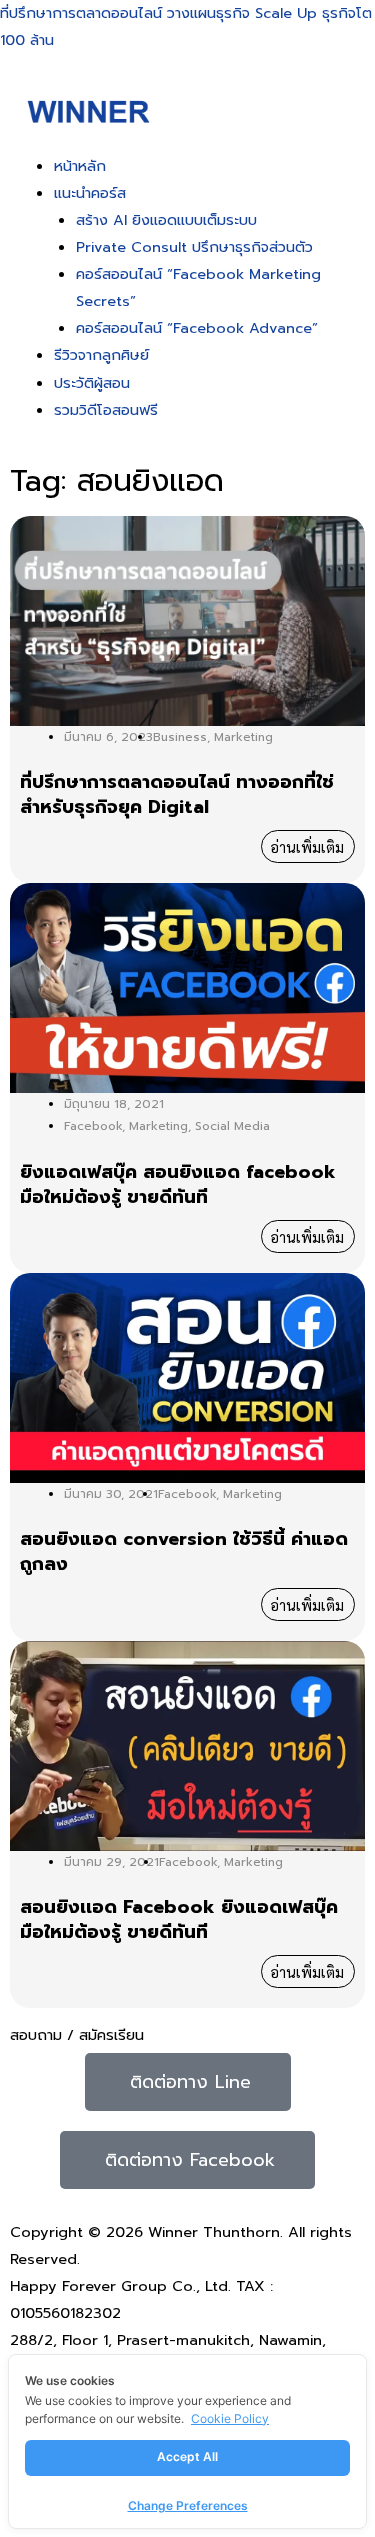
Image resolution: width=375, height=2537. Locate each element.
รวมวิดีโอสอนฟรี (106, 410)
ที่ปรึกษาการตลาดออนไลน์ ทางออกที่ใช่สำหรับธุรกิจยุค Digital (177, 795)
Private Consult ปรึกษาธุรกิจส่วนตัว (194, 247)
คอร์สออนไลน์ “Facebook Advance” (197, 328)
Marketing (243, 737)
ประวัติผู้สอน (92, 383)
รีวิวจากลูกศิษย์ (101, 355)
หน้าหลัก (80, 166)
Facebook (93, 1126)
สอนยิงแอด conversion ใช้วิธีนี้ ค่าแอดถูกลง (184, 1552)
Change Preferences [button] (188, 2505)
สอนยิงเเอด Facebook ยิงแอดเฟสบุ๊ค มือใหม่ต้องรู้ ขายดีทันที (179, 1920)
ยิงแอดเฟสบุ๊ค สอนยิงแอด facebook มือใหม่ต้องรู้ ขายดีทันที (178, 1185)
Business (180, 737)
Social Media (232, 1126)
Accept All (187, 2456)
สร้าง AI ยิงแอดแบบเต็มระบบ (166, 220)
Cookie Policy (230, 2418)
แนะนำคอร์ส (90, 193)
